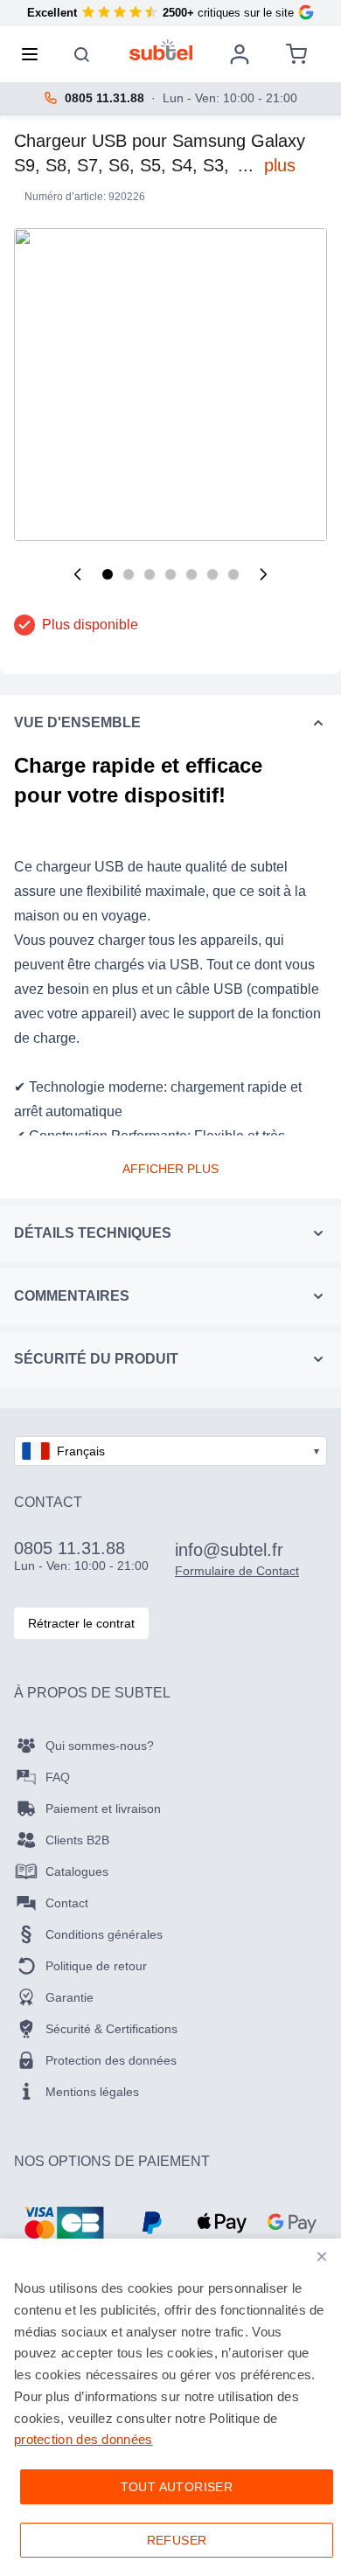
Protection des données (111, 2060)
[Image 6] (212, 574)
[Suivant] (263, 574)
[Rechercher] (82, 54)
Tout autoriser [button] (177, 2487)
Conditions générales (104, 1934)
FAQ (58, 1777)
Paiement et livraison (103, 1809)
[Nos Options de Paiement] (64, 2223)
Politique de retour (96, 1966)
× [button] (322, 2257)
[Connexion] (240, 54)
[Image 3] (150, 574)
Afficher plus (170, 1169)
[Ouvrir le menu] (35, 54)
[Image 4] (170, 574)
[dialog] (170, 2407)
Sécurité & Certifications (111, 2029)
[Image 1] (108, 574)
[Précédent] (78, 574)
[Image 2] (129, 574)
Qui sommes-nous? (100, 1746)
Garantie (70, 1997)
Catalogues (77, 1871)
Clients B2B (77, 1840)
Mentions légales (92, 2092)
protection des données (84, 2439)
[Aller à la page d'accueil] (161, 50)
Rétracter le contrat (81, 1623)
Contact (67, 1903)
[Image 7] (233, 574)
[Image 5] (191, 574)
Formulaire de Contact (237, 1571)
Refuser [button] (177, 2540)
